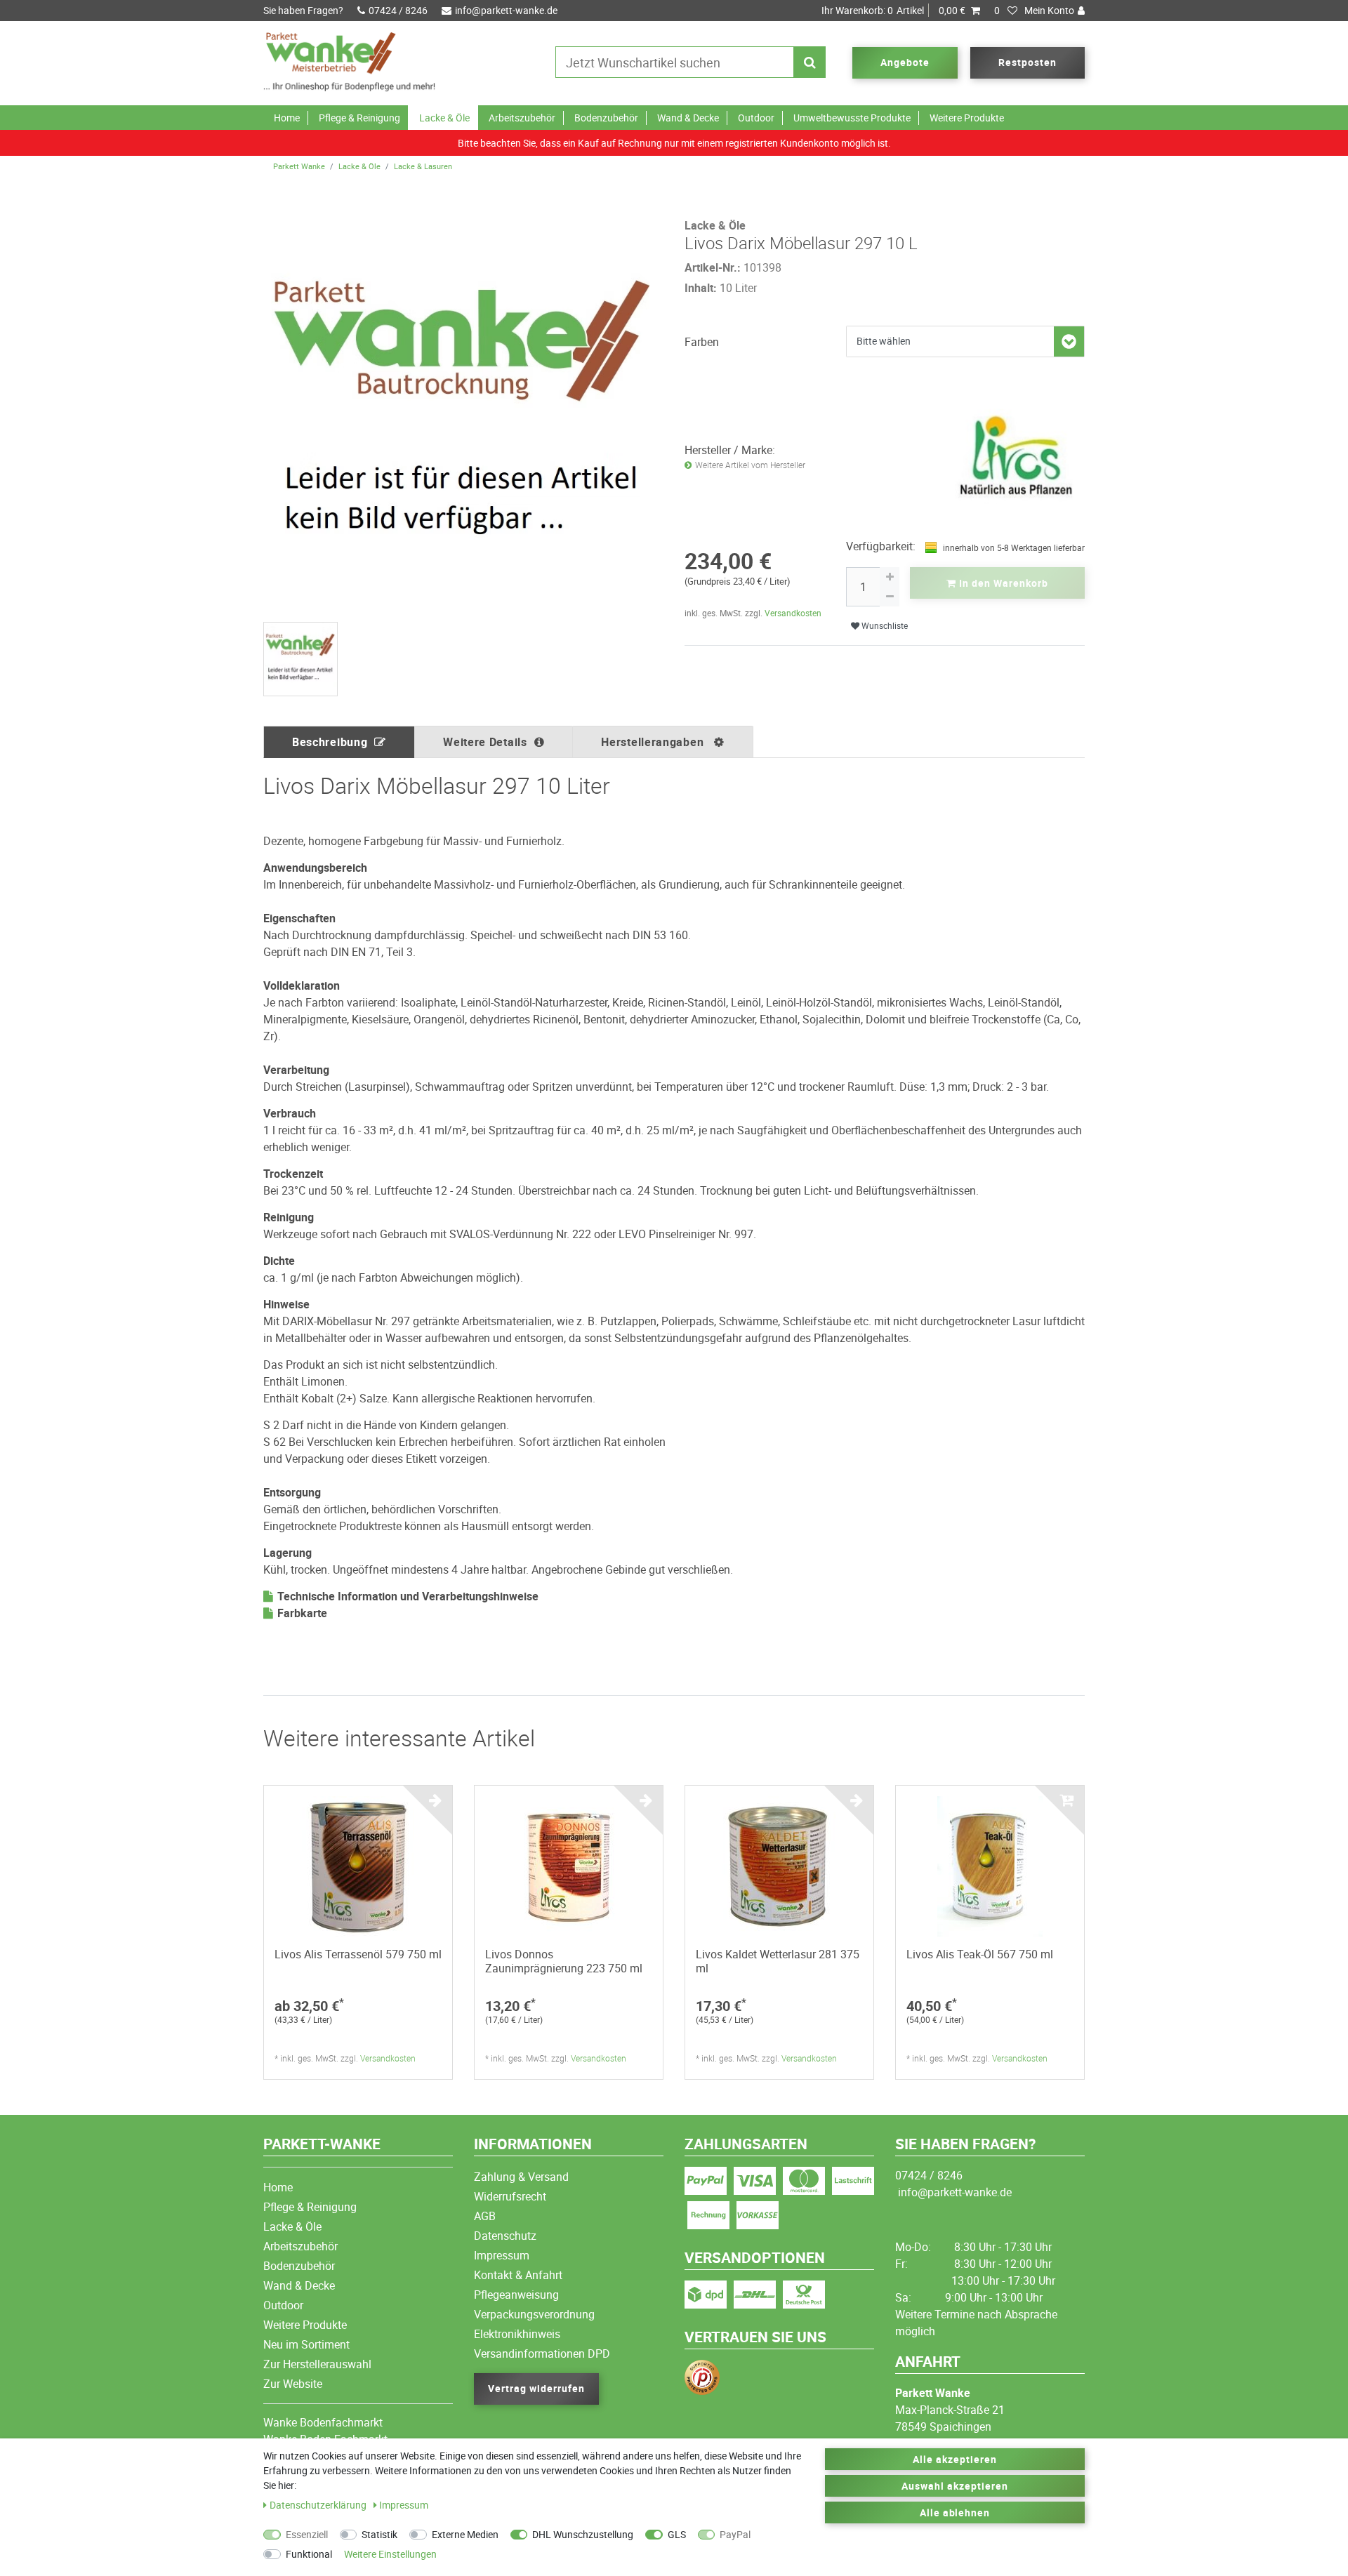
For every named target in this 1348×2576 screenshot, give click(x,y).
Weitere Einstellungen (390, 2554)
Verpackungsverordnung (534, 2314)
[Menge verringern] (890, 597)
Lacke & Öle (444, 118)
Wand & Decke (688, 118)
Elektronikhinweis (517, 2334)
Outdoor (756, 118)
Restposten (1027, 62)
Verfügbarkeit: (881, 546)
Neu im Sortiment (306, 2344)
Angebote (905, 62)
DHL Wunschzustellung (583, 2534)
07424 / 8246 (398, 10)
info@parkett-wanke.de (506, 10)
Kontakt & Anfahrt (518, 2275)
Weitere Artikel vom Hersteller (750, 465)
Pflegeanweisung (516, 2295)
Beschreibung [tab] (330, 742)
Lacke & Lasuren (423, 166)
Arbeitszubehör (522, 118)
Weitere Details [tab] (485, 742)
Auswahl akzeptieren (955, 2486)
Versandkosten (793, 613)
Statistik (379, 2534)
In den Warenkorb (1002, 583)
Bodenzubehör (606, 118)
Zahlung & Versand (521, 2177)
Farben (702, 342)
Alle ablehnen (955, 2512)
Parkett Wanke (299, 166)
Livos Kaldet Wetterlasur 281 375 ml (778, 1961)
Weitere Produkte (967, 118)
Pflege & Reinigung (359, 118)
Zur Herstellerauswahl (317, 2364)
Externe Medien (465, 2534)
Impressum (502, 2255)
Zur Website (293, 2384)
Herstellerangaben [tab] (654, 742)
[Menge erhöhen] (890, 577)
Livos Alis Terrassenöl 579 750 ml (358, 1954)
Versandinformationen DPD (542, 2353)
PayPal (735, 2534)
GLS (677, 2534)
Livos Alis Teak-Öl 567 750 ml (980, 1954)
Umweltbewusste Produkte (852, 118)
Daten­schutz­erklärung (319, 2505)
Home (287, 118)
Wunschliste (884, 626)
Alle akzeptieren (955, 2459)
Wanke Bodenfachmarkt (323, 2422)
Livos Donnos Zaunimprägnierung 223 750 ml (564, 1961)
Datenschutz (505, 2236)
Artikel (893, 10)
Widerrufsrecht (510, 2196)
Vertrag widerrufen (536, 2388)
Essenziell (307, 2534)
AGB (485, 2216)
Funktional (309, 2554)
